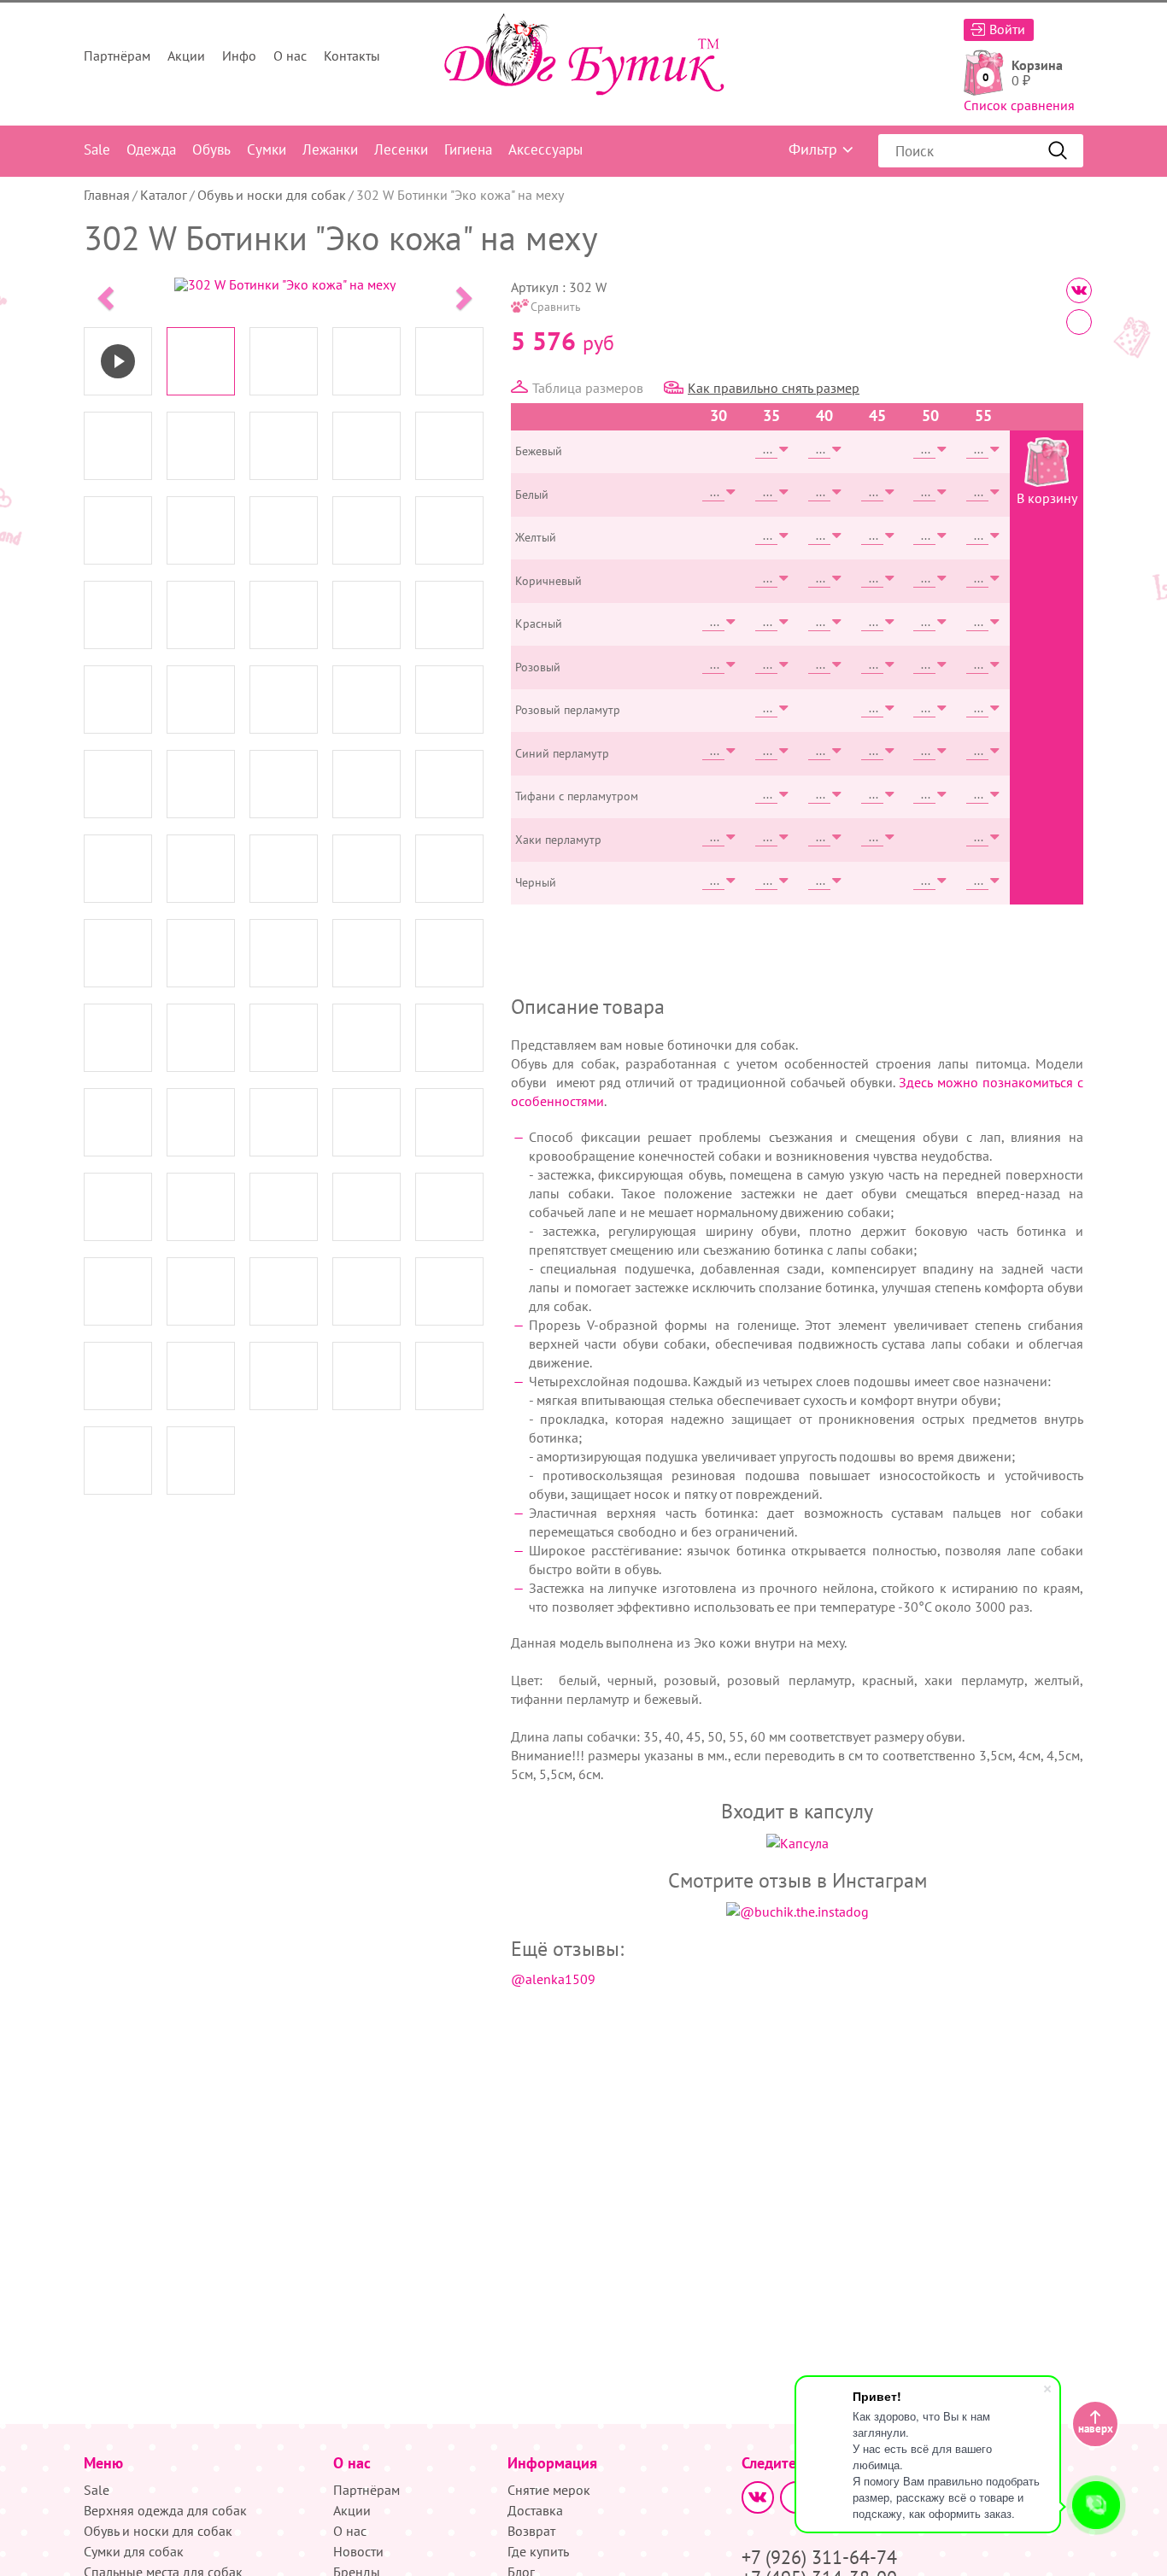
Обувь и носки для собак (272, 195)
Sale (97, 149)
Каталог (164, 195)
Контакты (352, 56)
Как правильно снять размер (774, 388)
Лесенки (401, 149)
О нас (290, 56)
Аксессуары (545, 149)
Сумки (267, 149)
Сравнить (556, 307)
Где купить (538, 2551)
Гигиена (468, 149)
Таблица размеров (588, 388)
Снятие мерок (549, 2490)
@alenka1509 (553, 1979)
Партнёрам (117, 56)
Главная (107, 195)
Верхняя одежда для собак (165, 2510)
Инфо (239, 56)
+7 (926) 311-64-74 (819, 2557)
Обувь (211, 149)
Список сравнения (1019, 105)
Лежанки (330, 149)
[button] (103, 293)
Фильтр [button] (813, 149)
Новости (358, 2551)
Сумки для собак (134, 2551)
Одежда (151, 149)
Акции (186, 56)
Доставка (535, 2510)
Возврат (531, 2531)
